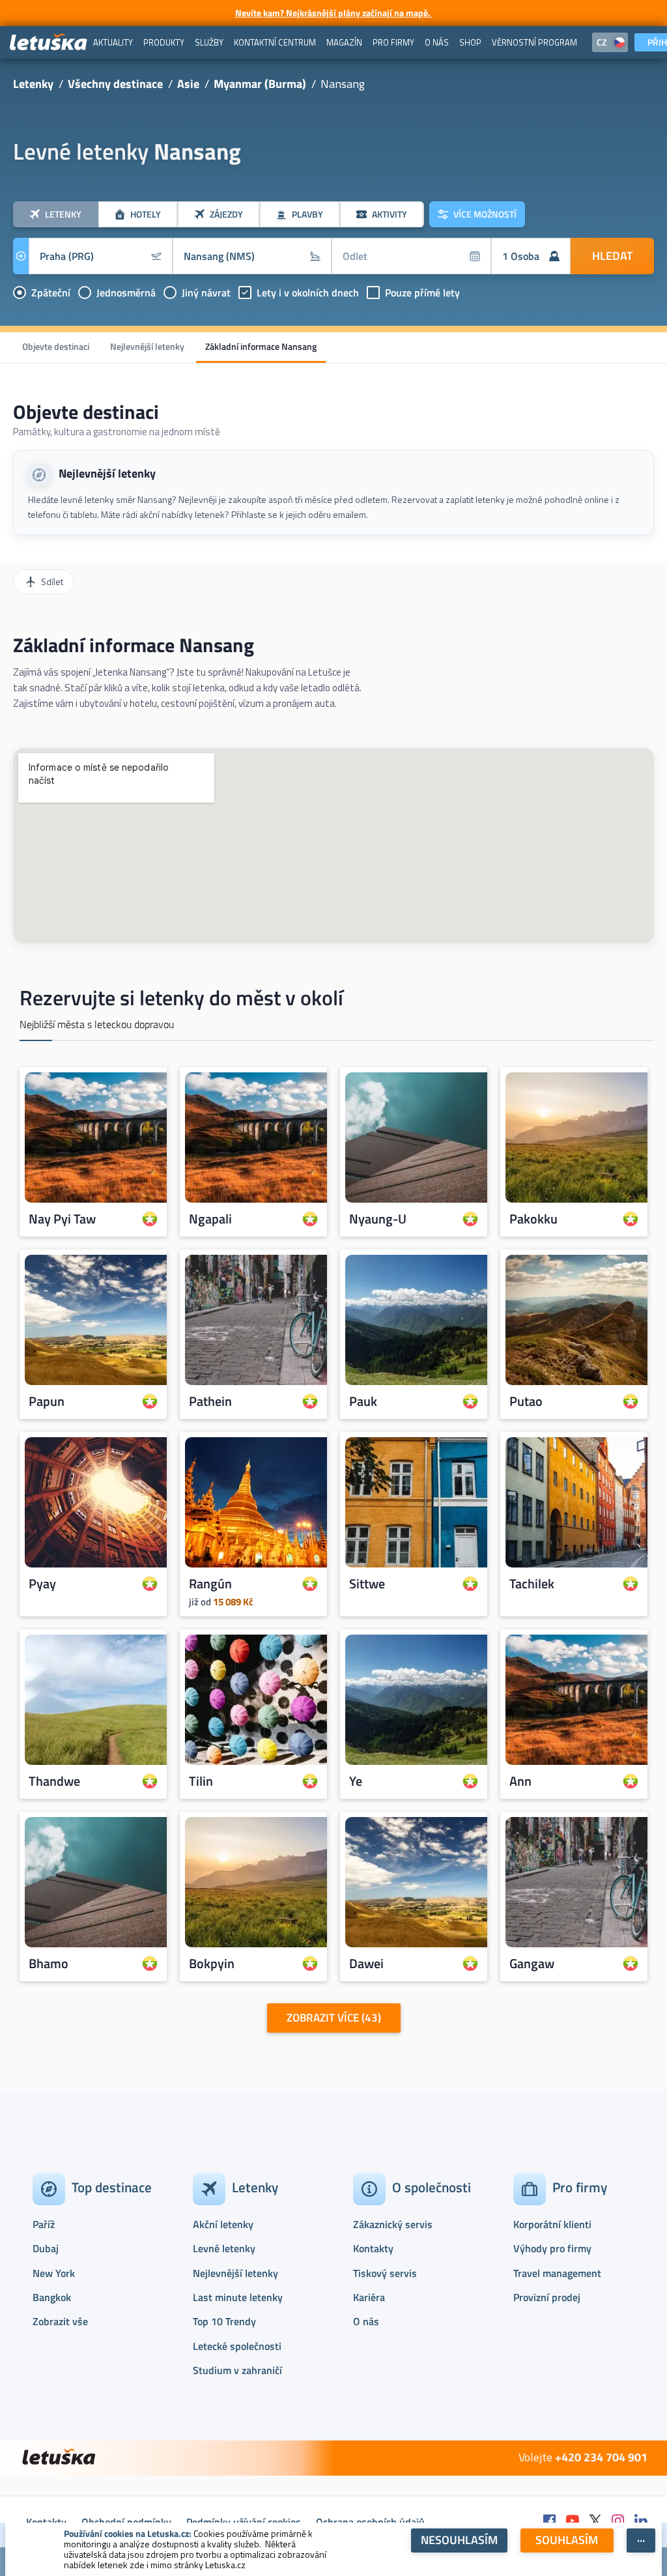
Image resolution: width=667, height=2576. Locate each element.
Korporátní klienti (552, 2224)
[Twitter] (595, 2522)
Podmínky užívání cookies (244, 2522)
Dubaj (46, 2248)
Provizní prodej (547, 2297)
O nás (366, 2321)
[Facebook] (550, 2522)
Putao (526, 1401)
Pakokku (533, 1219)
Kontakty (373, 2248)
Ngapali (210, 1219)
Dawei (366, 1964)
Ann (520, 1781)
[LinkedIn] (641, 2522)
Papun (47, 1401)
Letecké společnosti (237, 2346)
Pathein (210, 1401)
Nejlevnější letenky (147, 346)
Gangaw (532, 1964)
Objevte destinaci (56, 346)
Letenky (33, 84)
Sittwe (367, 1584)
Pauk (363, 1401)
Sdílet (52, 581)
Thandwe (54, 1781)
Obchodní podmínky (126, 2522)
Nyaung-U (378, 1219)
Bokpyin (212, 1964)
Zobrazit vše (60, 2321)
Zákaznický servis (393, 2224)
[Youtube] (573, 2522)
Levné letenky (224, 2248)
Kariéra (369, 2297)
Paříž (44, 2224)
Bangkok (52, 2297)
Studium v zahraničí (237, 2370)
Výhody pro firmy (552, 2248)
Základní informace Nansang (261, 346)
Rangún (210, 1584)
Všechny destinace (115, 84)
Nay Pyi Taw (62, 1219)
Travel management (557, 2273)
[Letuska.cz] (49, 43)
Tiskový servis (385, 2273)
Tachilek (532, 1584)
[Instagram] (618, 2522)
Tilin (201, 1781)
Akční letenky (223, 2224)
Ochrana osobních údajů (370, 2522)
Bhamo (49, 1964)
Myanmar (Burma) (260, 84)
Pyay (42, 1584)
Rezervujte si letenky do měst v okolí (181, 997)
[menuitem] (113, 42)
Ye (356, 1781)
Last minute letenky (238, 2297)
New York (54, 2273)
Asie (188, 84)
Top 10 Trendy (224, 2321)
